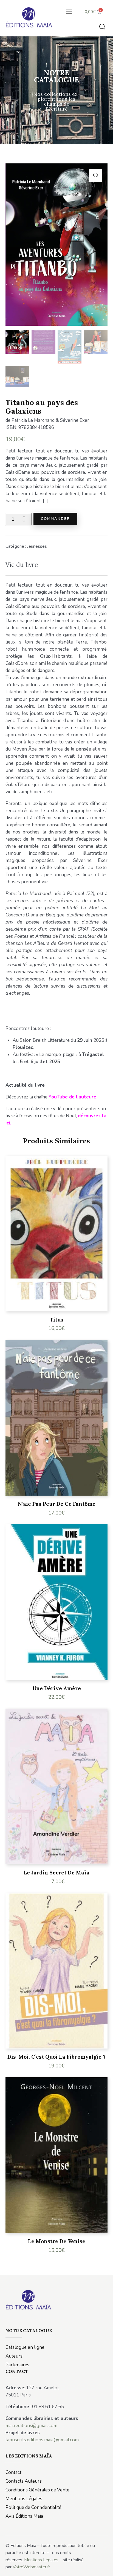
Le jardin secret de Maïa (56, 1873)
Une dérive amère (57, 1688)
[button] (69, 12)
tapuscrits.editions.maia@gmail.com (42, 2440)
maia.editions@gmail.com (31, 2426)
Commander (55, 519)
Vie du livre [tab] (22, 565)
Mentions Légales (41, 2560)
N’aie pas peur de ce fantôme (57, 1504)
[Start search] (102, 27)
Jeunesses (37, 546)
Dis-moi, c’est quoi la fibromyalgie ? (56, 2057)
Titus (56, 1320)
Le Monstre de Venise (57, 2241)
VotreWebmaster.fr (31, 2567)
